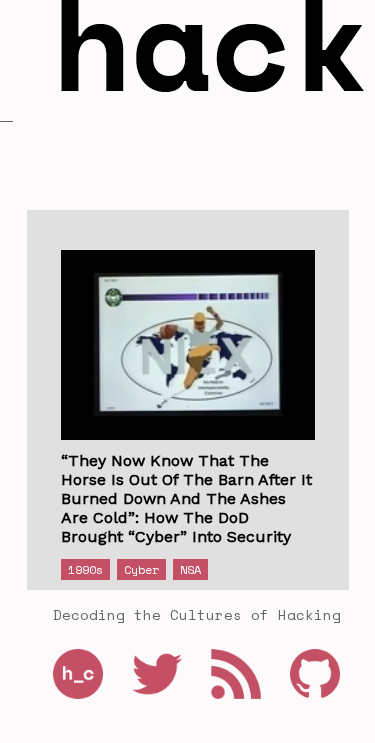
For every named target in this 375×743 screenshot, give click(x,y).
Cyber (141, 569)
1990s (85, 569)
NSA (190, 569)
